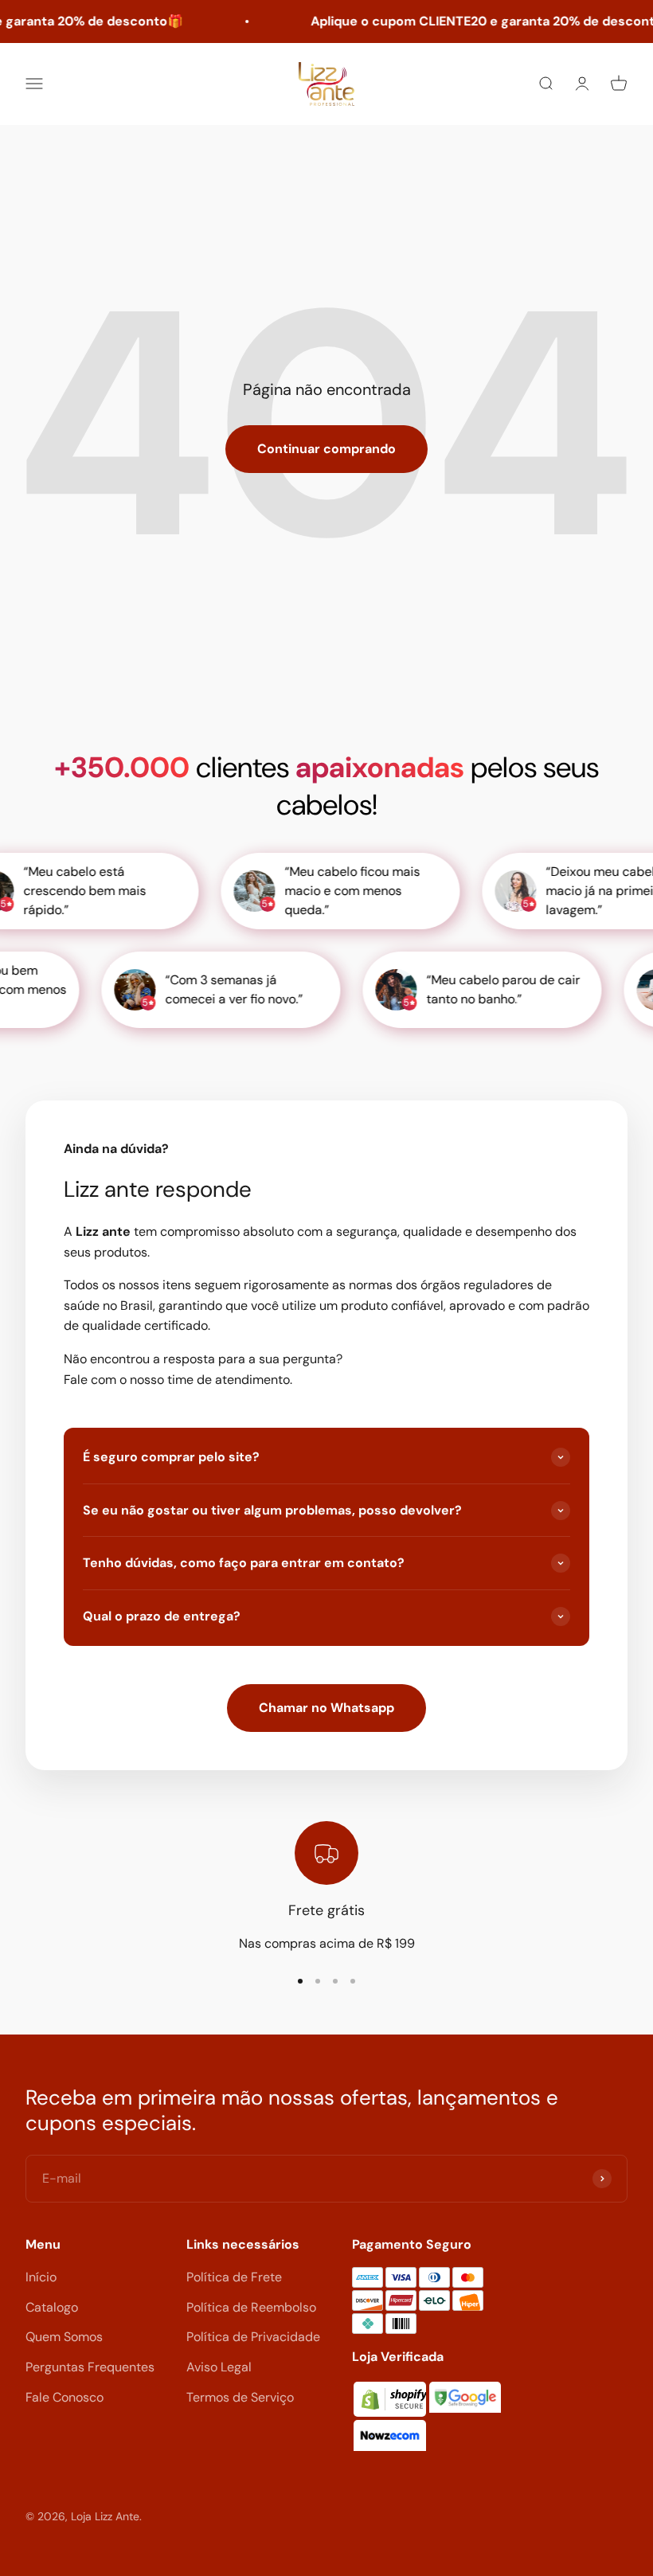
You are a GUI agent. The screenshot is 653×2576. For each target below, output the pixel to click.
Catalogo (52, 2307)
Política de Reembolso (251, 2307)
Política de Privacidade (253, 2337)
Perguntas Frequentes (90, 2367)
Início (41, 2277)
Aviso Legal (219, 2367)
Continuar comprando (326, 449)
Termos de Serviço (240, 2397)
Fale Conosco (65, 2397)
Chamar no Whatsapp (326, 1708)
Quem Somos (64, 2337)
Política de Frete (234, 2277)
